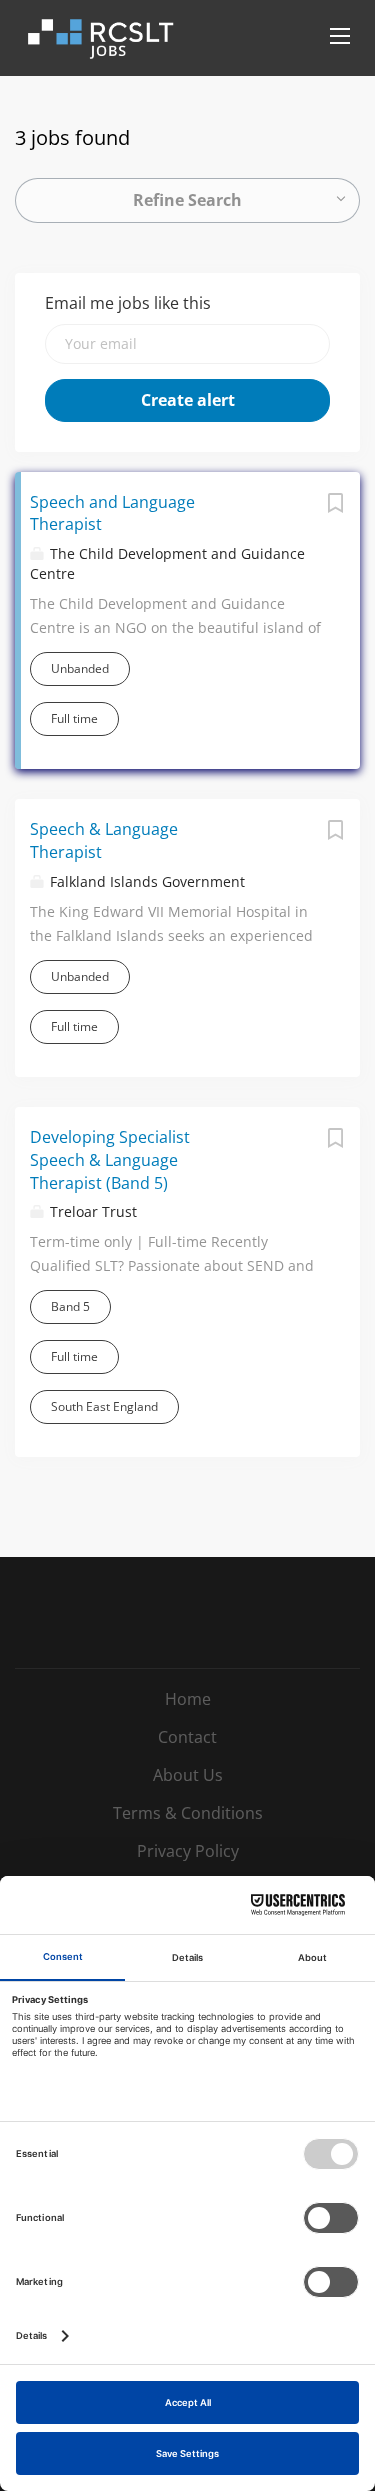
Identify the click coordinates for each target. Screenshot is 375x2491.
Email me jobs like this (128, 303)
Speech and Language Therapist (112, 513)
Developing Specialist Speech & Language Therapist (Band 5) (110, 1160)
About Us (188, 1775)
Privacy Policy (188, 1851)
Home (188, 1699)
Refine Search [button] (187, 200)
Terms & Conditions (188, 1813)
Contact (187, 1737)
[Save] (335, 507)
